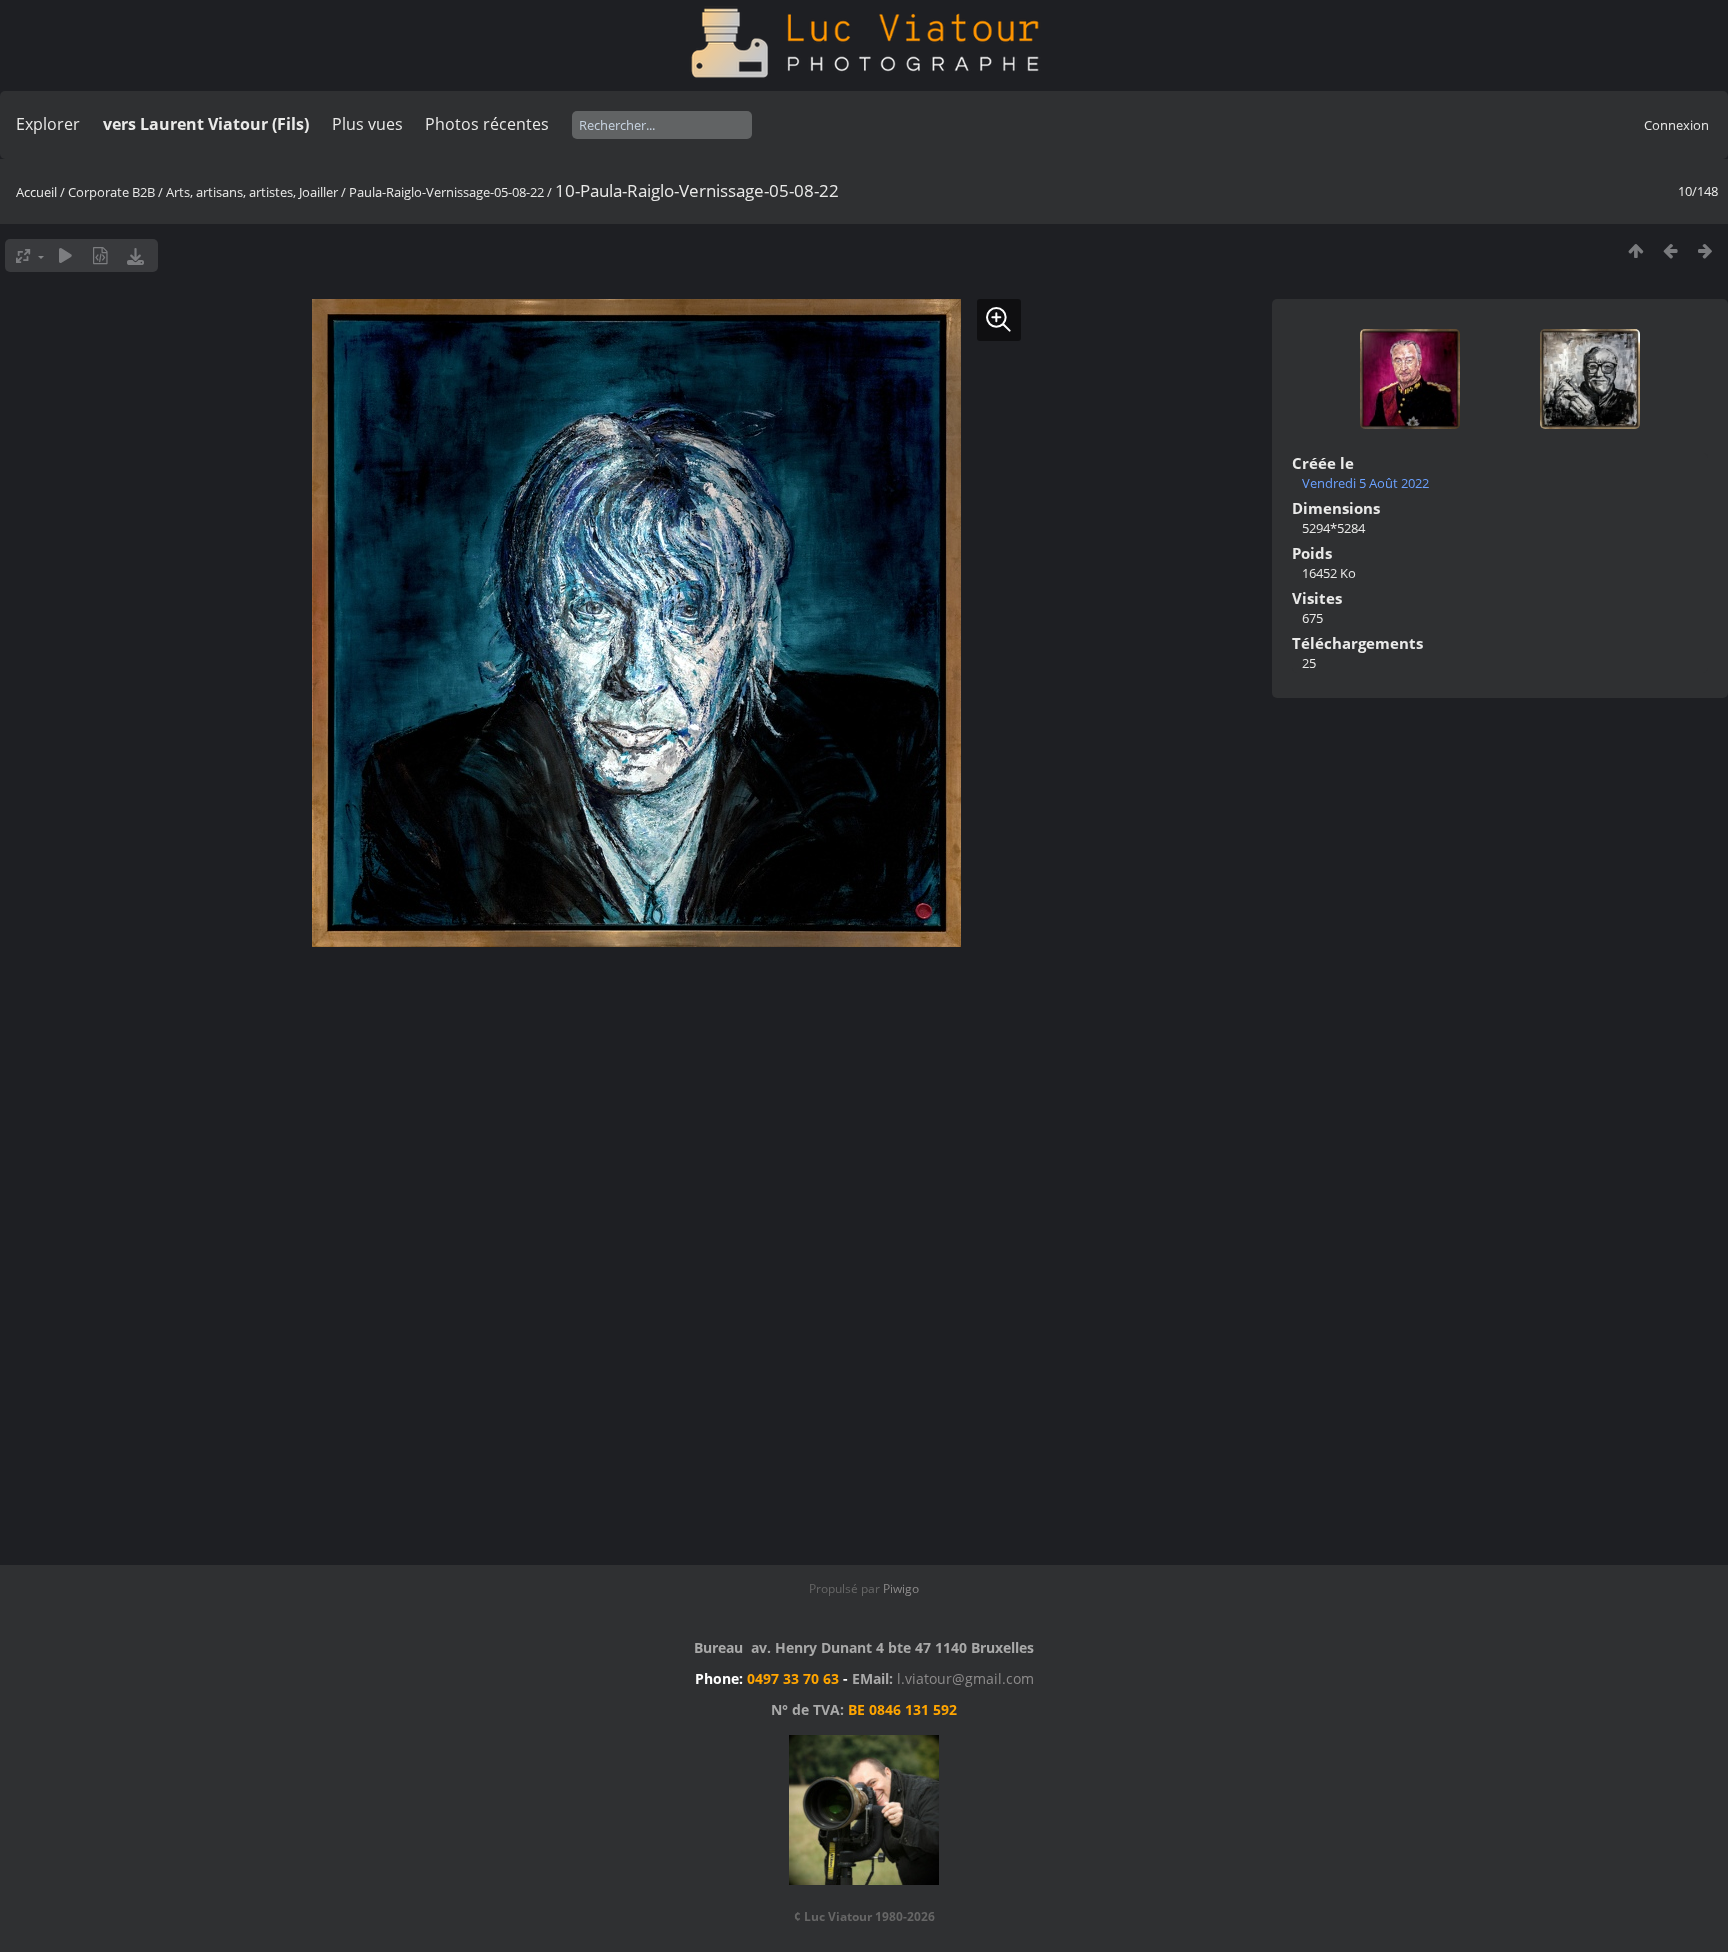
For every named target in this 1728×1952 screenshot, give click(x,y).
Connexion (1676, 125)
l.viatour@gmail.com (965, 1678)
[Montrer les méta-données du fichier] (100, 255)
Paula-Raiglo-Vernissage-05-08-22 (446, 192)
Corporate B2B (111, 192)
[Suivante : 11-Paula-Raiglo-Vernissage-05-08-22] (1705, 250)
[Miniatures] (1635, 250)
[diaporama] (65, 255)
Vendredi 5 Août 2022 (1365, 483)
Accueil (36, 192)
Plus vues (367, 124)
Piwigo (901, 1588)
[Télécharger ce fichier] (135, 255)
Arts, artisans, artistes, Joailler (252, 192)
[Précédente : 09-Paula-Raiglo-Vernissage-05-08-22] (1670, 250)
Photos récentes (487, 124)
